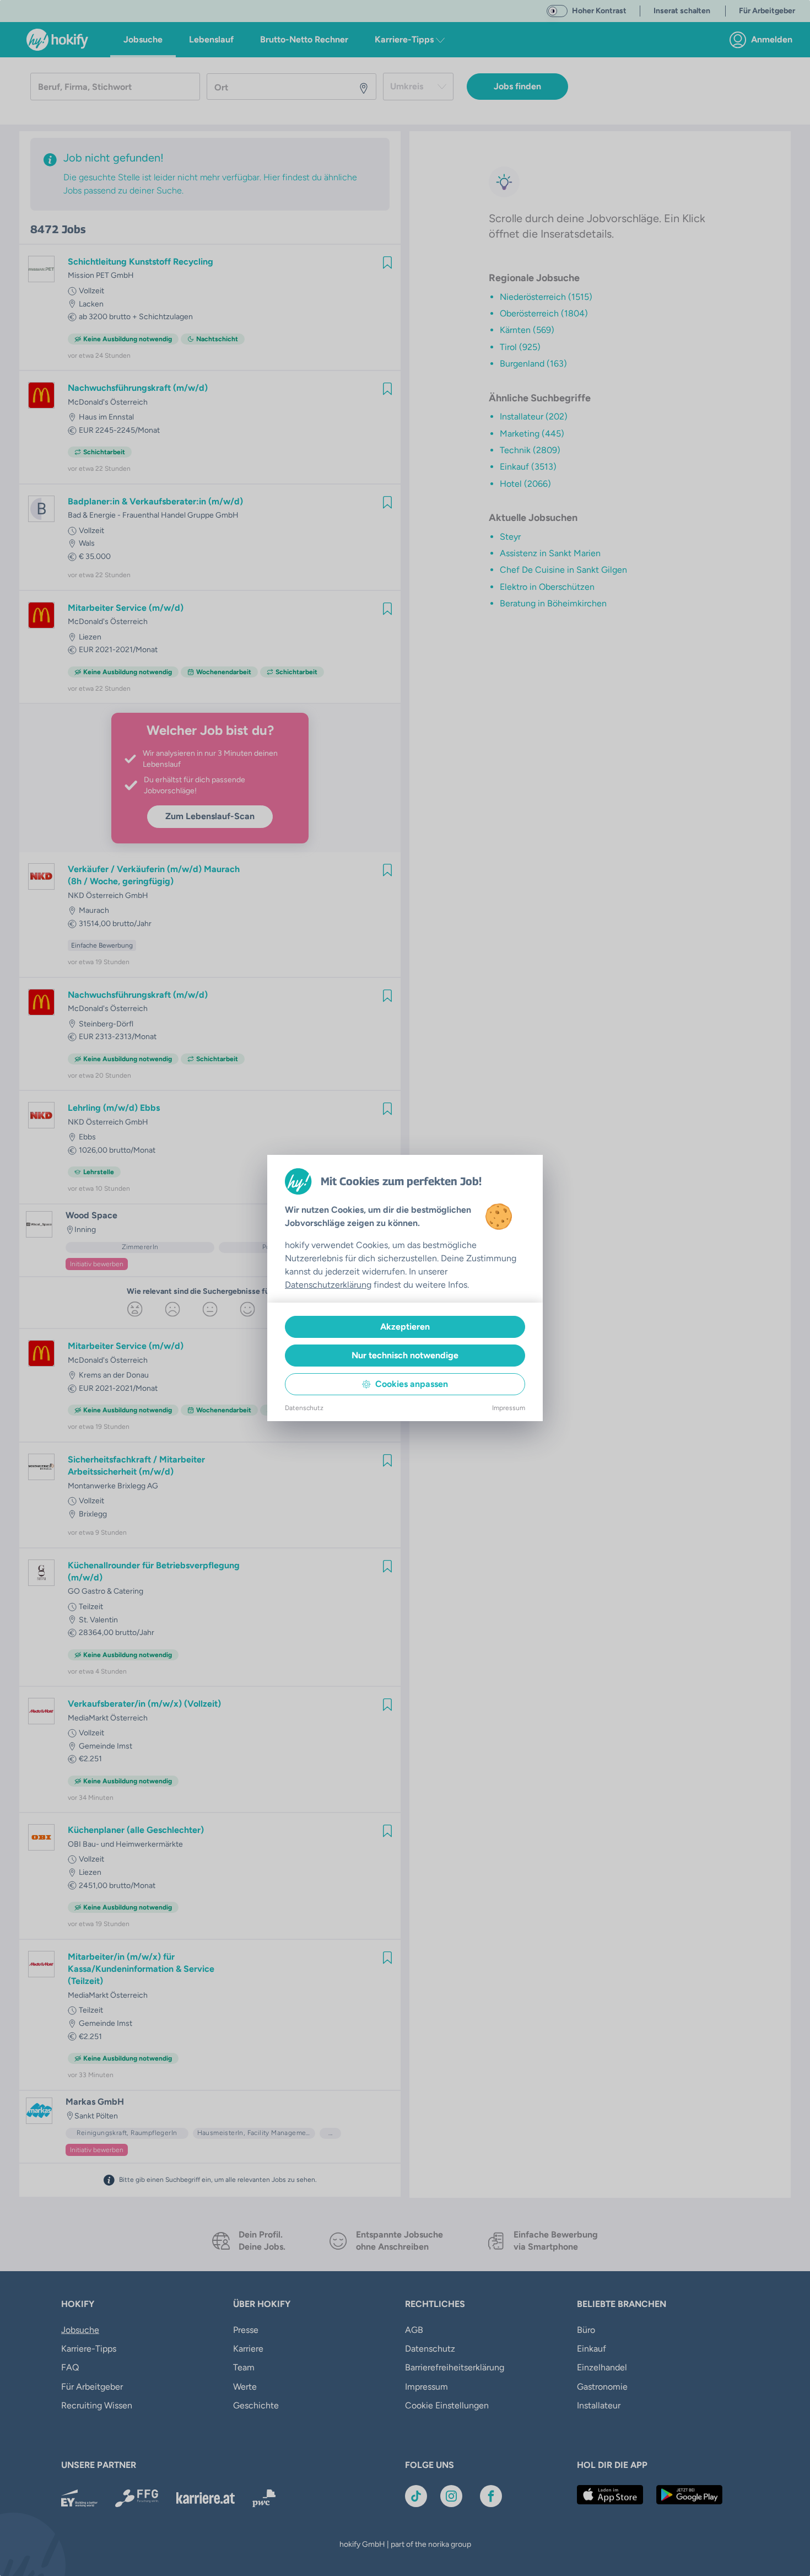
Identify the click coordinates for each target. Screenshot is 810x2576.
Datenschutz (304, 1408)
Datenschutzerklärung (328, 1285)
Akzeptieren (405, 1327)
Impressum (509, 1408)
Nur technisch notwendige (405, 1355)
